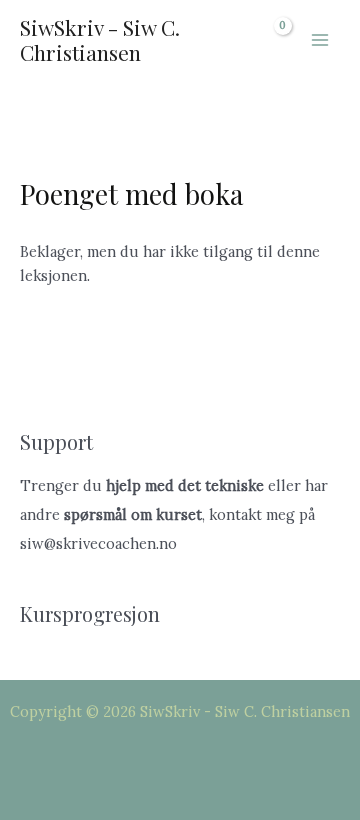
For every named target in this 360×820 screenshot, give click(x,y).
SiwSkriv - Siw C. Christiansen (100, 39)
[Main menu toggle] (320, 40)
